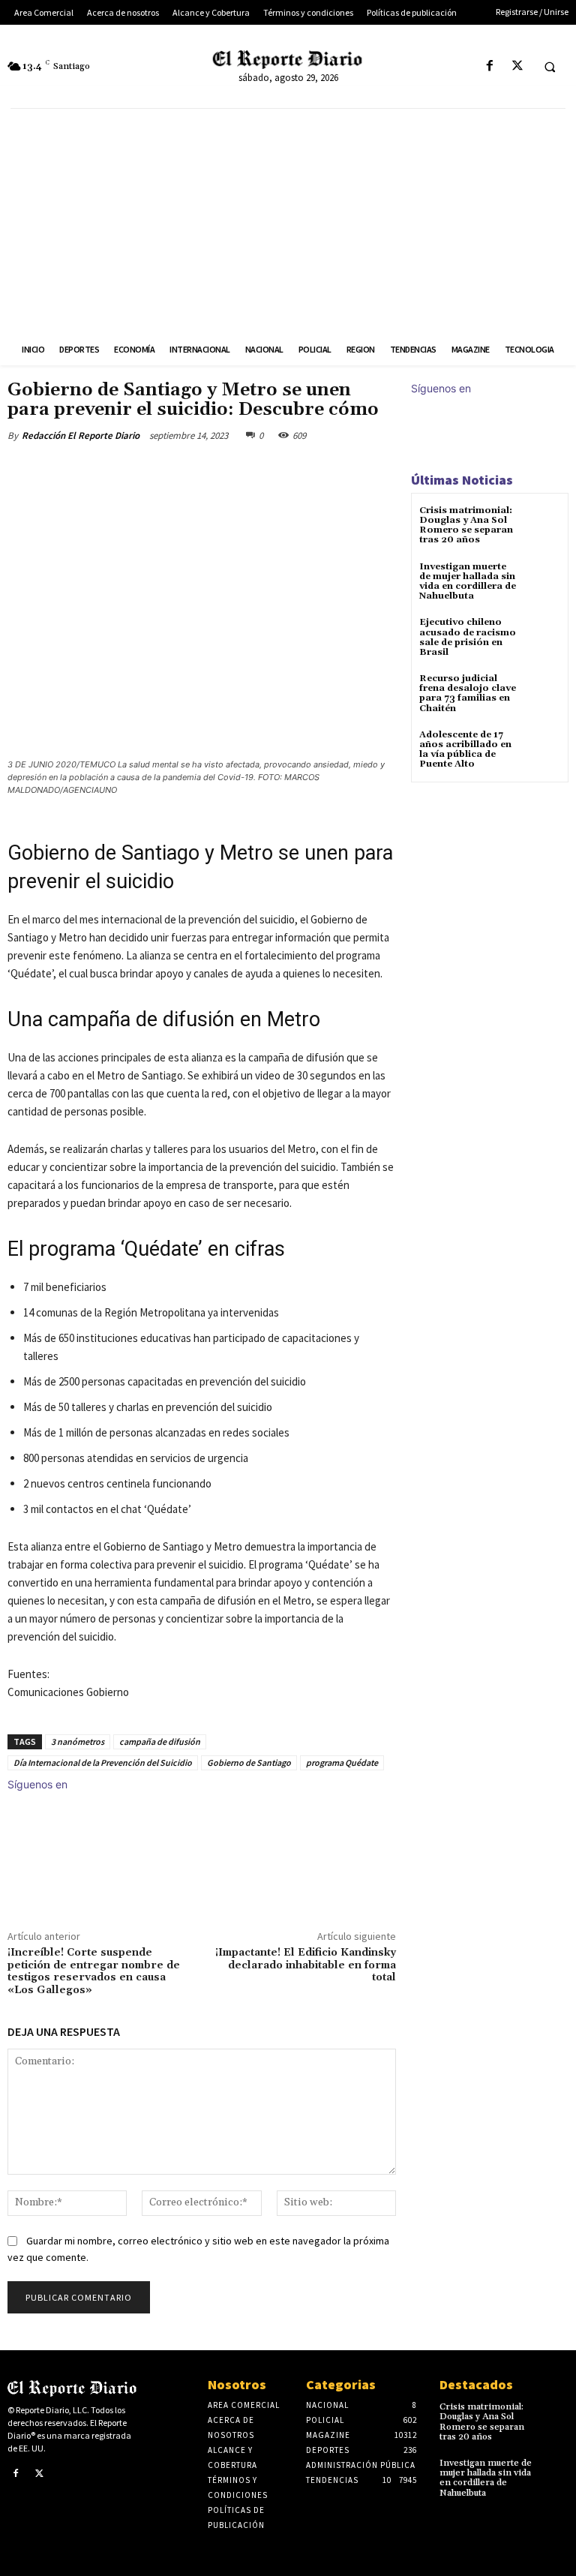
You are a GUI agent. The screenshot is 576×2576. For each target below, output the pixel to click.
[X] (517, 66)
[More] (254, 470)
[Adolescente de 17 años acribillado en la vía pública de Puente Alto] (542, 748)
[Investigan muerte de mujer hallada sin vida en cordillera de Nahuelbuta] (542, 580)
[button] (550, 67)
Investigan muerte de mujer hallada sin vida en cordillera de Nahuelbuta (468, 582)
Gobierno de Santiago (249, 1762)
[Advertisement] (288, 221)
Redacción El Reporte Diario (81, 435)
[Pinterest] (184, 470)
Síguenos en (37, 1784)
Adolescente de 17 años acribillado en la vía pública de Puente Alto (465, 750)
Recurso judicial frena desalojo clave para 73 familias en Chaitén (468, 694)
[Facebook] (489, 66)
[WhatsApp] (219, 470)
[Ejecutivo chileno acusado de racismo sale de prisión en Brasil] (542, 636)
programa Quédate (342, 1762)
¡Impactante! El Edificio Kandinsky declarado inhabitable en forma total (306, 1965)
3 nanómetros (78, 1741)
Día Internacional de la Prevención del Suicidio (103, 1762)
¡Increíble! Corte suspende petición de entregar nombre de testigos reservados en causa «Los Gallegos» (94, 1971)
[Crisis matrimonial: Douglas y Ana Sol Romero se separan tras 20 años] (542, 524)
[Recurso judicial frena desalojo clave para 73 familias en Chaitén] (542, 692)
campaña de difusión (160, 1741)
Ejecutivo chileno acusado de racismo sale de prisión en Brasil (468, 637)
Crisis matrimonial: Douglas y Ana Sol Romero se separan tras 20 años (466, 525)
